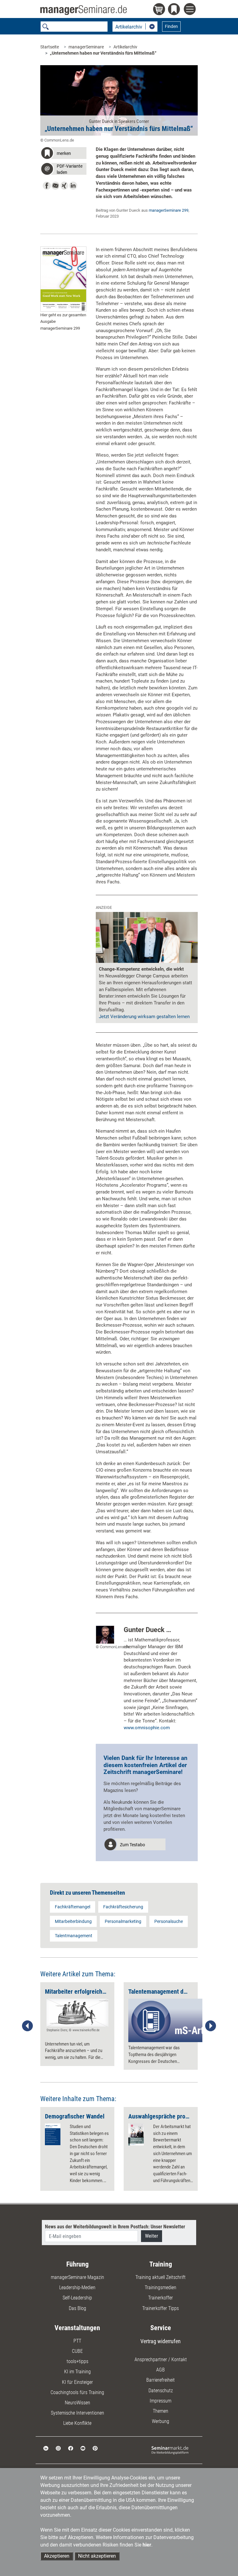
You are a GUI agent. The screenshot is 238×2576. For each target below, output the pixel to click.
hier (147, 2545)
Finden (171, 26)
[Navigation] (191, 10)
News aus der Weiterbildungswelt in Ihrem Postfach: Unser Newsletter (115, 2227)
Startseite (50, 47)
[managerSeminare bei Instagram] (58, 2448)
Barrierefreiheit (161, 2380)
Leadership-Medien (77, 2287)
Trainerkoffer (161, 2298)
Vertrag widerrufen (161, 2341)
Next (210, 2026)
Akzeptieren (57, 2556)
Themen (161, 2411)
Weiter (152, 2236)
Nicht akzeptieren (97, 2556)
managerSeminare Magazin (77, 2277)
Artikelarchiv (125, 47)
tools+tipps (77, 2361)
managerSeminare (86, 47)
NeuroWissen (77, 2403)
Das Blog (77, 2308)
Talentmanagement (74, 1936)
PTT (77, 2341)
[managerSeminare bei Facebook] (71, 2448)
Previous (28, 2026)
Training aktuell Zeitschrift (161, 2277)
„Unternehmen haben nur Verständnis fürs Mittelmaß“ (103, 53)
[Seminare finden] (170, 2450)
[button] (63, 154)
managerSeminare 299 (169, 210)
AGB (161, 2370)
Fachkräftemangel (73, 1907)
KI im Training (77, 2372)
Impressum (161, 2401)
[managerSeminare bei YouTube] (83, 2448)
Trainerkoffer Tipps (161, 2308)
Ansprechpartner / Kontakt (161, 2359)
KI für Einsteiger (77, 2382)
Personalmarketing (123, 1921)
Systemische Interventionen (77, 2413)
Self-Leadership (77, 2298)
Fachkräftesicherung (123, 1907)
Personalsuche (169, 1921)
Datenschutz (161, 2391)
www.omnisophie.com (147, 1728)
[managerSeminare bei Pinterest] (95, 2448)
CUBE (77, 2351)
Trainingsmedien (161, 2287)
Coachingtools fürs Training (77, 2392)
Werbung (161, 2421)
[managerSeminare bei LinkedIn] (46, 2448)
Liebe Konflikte (77, 2423)
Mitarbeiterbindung (73, 1921)
